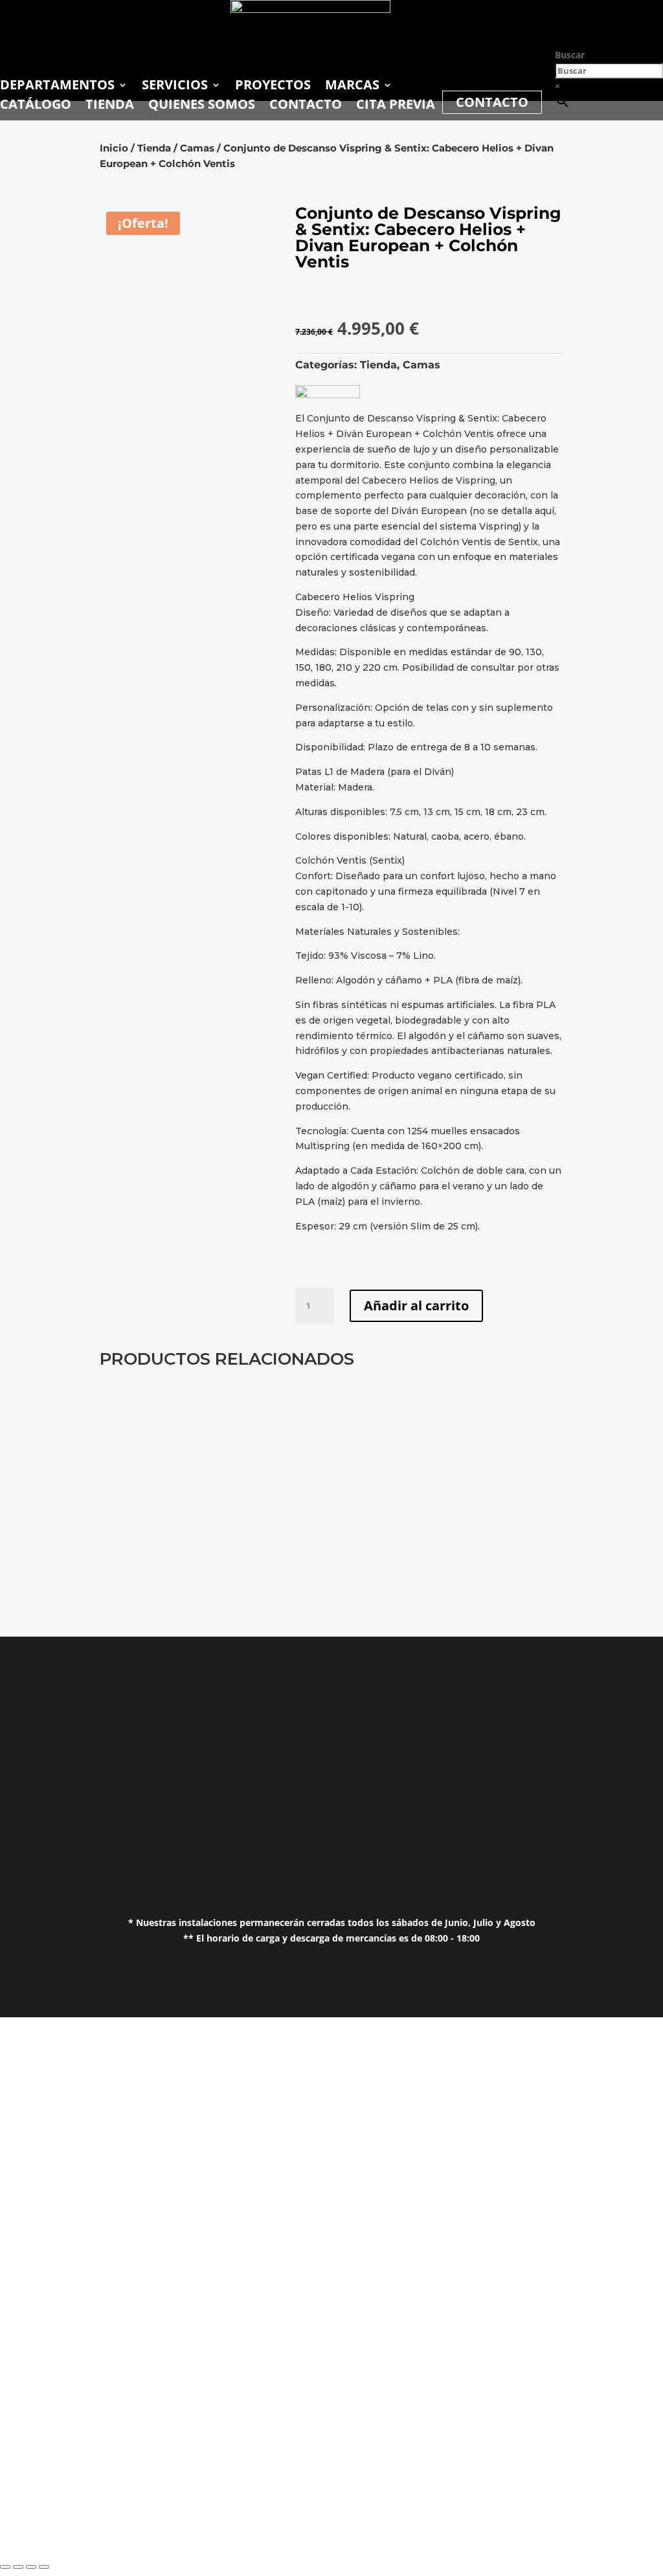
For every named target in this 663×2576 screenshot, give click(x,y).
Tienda (154, 148)
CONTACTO (492, 102)
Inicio (114, 148)
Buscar (570, 55)
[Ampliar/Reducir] (5, 2567)
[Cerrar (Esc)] (44, 2567)
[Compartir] (31, 2567)
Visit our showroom (178, 2415)
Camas (197, 148)
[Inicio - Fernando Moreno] (310, 9)
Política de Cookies (567, 1795)
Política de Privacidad (568, 1769)
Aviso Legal (567, 1744)
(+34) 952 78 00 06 (253, 1744)
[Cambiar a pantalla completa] (18, 2567)
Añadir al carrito (416, 1305)
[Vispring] (328, 395)
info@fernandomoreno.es (253, 1798)
